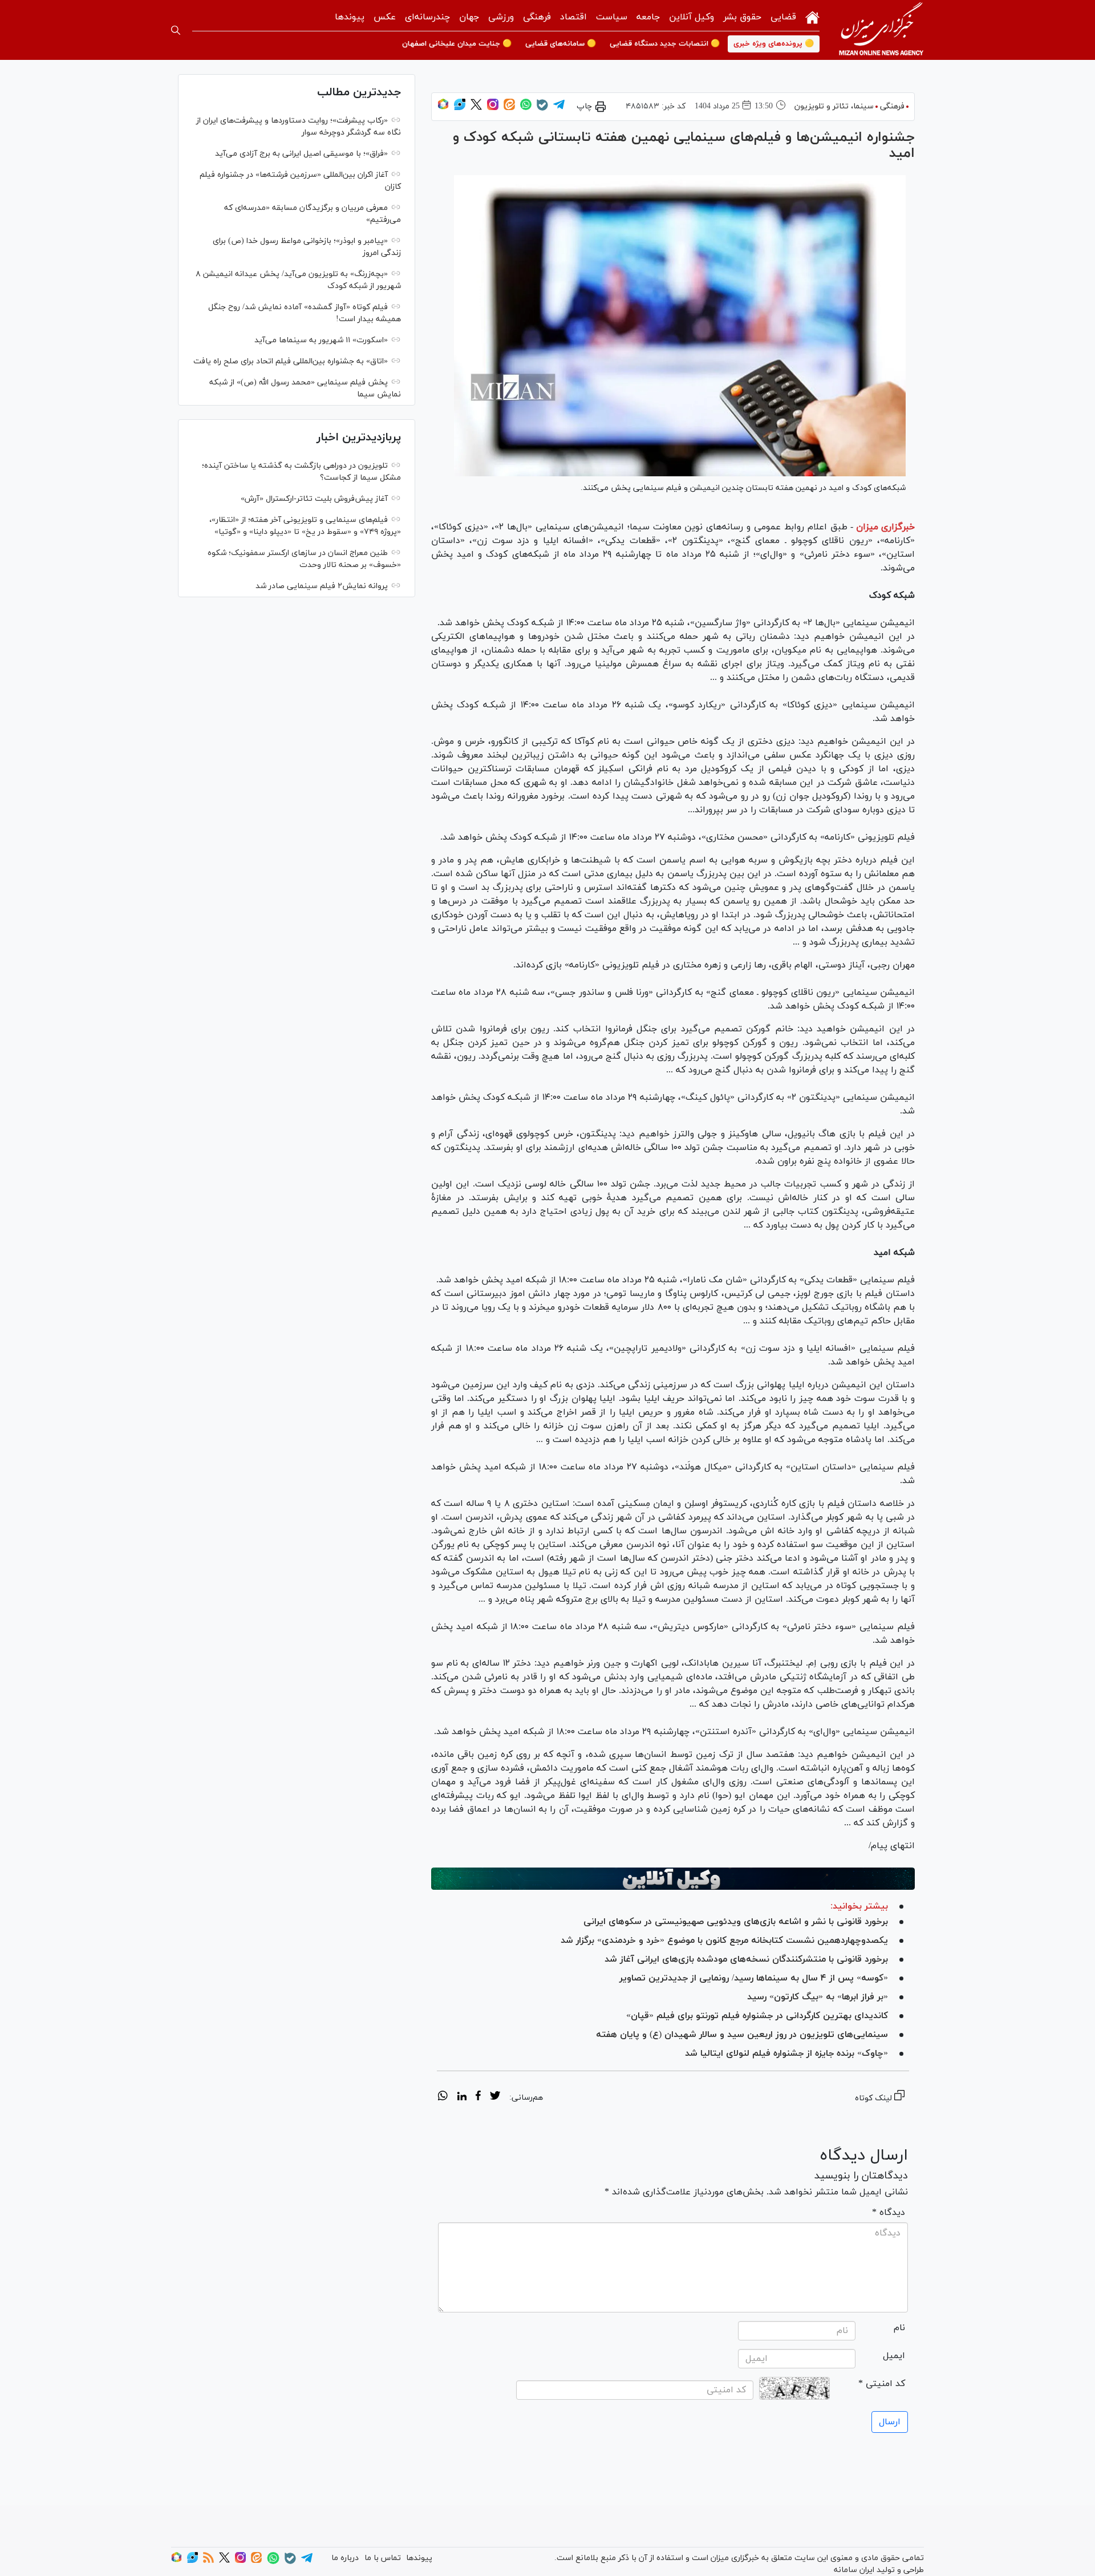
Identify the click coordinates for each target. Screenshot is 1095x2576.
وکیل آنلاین (692, 17)
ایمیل (894, 2356)
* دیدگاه (889, 2213)
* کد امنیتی (882, 2384)
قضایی (783, 17)
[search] (176, 30)
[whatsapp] (443, 2097)
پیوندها (350, 17)
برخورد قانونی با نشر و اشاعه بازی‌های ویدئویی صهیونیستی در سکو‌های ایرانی (736, 1922)
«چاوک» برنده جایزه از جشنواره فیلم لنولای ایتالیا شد (786, 2053)
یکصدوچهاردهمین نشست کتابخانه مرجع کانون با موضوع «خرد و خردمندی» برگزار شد (724, 1941)
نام (899, 2328)
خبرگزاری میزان (885, 527)
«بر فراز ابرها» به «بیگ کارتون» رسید (818, 1997)
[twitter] (495, 2097)
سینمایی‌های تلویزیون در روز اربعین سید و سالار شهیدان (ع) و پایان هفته (742, 2035)
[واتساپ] (526, 108)
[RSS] (208, 2561)
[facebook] (478, 2097)
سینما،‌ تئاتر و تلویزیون (834, 106)
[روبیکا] (443, 108)
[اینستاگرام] (493, 108)
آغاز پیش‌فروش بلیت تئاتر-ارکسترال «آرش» (314, 499)
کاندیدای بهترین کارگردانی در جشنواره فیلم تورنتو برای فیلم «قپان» (757, 2016)
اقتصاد (573, 17)
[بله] (542, 109)
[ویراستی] (460, 108)
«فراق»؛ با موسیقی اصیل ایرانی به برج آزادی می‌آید (301, 154)
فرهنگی (537, 17)
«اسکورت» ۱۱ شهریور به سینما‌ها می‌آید (321, 340)
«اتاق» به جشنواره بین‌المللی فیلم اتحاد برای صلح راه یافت (291, 361)
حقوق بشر (742, 17)
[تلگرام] (559, 108)
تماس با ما (383, 2558)
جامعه (648, 17)
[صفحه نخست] (812, 16)
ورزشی (501, 17)
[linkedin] (462, 2097)
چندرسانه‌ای (427, 17)
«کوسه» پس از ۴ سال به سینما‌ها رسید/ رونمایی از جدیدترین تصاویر (754, 1978)
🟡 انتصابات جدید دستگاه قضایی (665, 44)
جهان (469, 17)
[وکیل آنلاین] (673, 1879)
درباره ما (345, 2558)
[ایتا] (509, 108)
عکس (385, 17)
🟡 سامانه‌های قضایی (561, 44)
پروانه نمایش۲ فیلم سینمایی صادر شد (322, 586)
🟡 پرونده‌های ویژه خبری (774, 44)
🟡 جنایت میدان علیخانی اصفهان (457, 44)
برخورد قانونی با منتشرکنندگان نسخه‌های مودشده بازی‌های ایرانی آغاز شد (746, 1959)
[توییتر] (476, 108)
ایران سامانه (854, 2570)
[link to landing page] (881, 30)
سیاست (612, 17)
